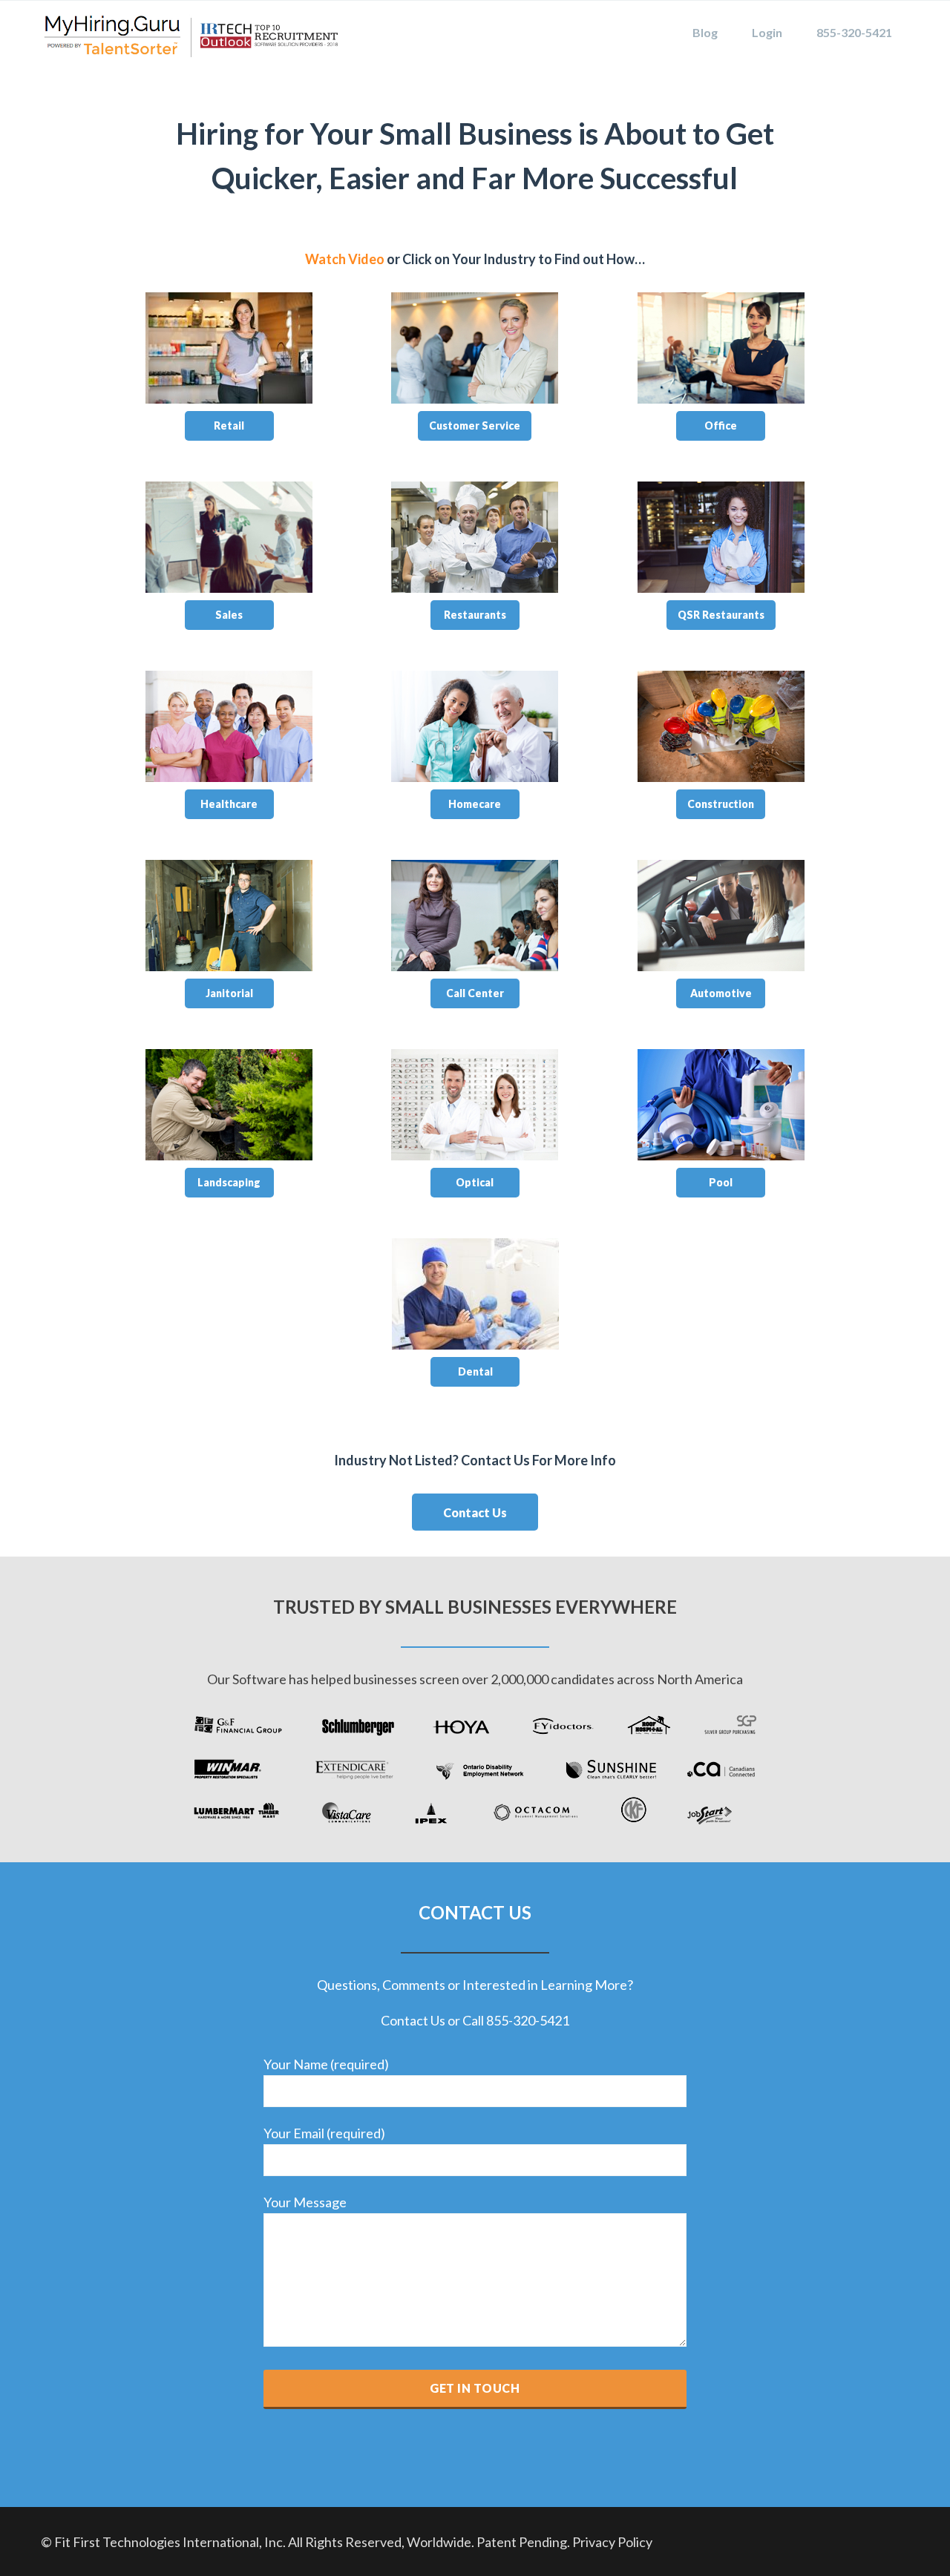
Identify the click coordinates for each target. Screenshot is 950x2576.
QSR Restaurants (721, 615)
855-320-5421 (854, 32)
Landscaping (229, 1182)
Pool (721, 1182)
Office (721, 425)
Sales (229, 615)
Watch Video (345, 259)
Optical (475, 1182)
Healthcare (229, 804)
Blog (705, 32)
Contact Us (475, 1512)
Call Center (475, 993)
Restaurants (475, 615)
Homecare (475, 804)
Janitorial (229, 993)
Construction (721, 804)
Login (767, 32)
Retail (229, 425)
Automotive (721, 993)
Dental (475, 1371)
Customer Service (475, 425)
